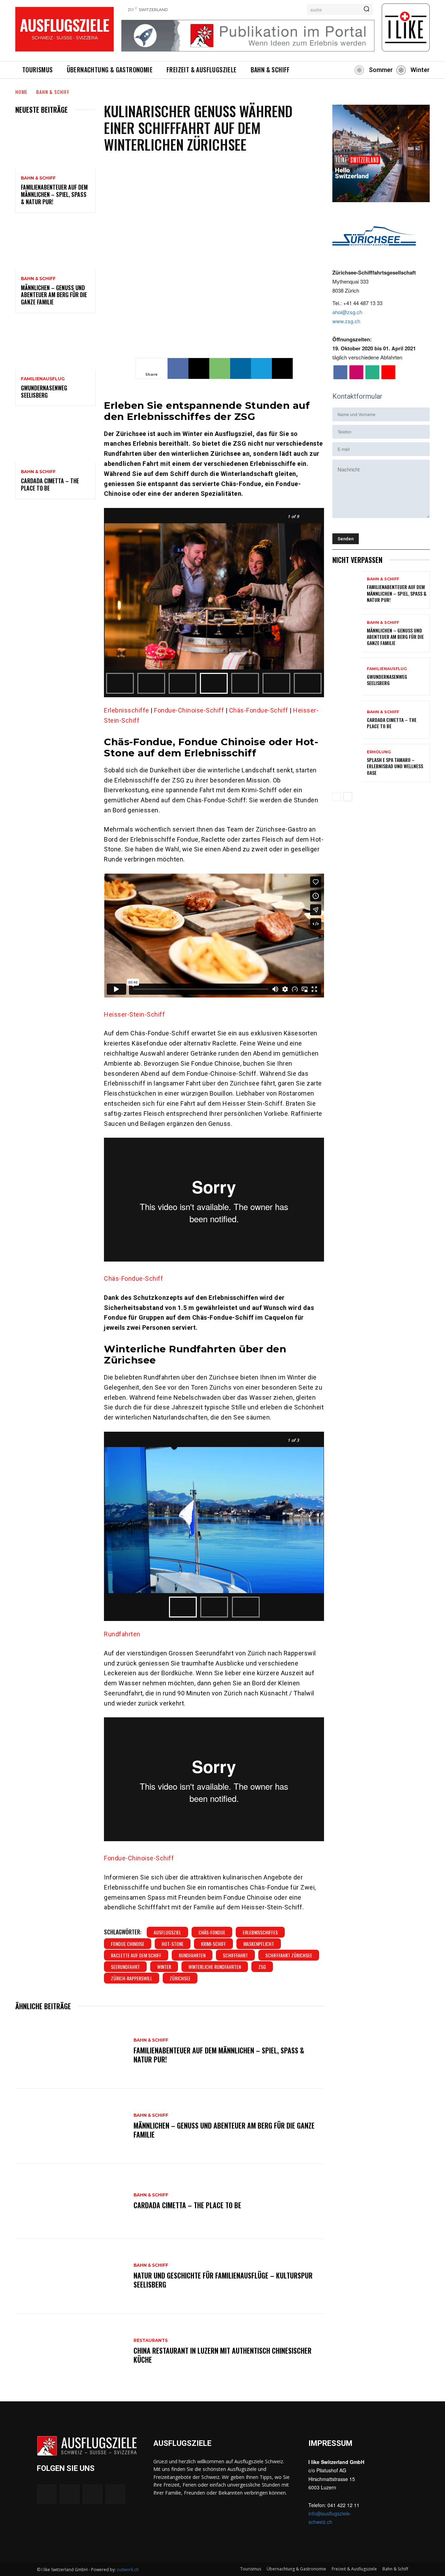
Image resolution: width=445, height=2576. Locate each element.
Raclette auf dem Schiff (136, 1955)
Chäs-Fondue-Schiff (259, 710)
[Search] (366, 9)
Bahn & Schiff (53, 92)
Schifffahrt (235, 1955)
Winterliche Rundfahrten (215, 1967)
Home (21, 92)
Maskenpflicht (259, 1944)
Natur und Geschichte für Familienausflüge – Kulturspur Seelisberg (223, 2280)
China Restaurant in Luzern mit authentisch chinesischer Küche (222, 2355)
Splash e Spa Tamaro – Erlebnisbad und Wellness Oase (395, 766)
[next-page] (348, 797)
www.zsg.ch (346, 321)
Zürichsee (180, 1978)
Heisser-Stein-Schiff (134, 1014)
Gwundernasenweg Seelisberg (44, 392)
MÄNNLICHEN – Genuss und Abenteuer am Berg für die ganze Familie (54, 295)
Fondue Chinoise (128, 1944)
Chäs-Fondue (212, 1932)
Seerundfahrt (125, 1967)
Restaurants (151, 2340)
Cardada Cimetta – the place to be (50, 484)
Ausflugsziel (167, 1932)
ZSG (262, 1967)
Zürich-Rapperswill (132, 1978)
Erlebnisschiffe (127, 710)
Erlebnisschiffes (260, 1932)
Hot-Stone (173, 1944)
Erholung (379, 752)
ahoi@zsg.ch (347, 312)
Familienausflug (43, 379)
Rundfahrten (122, 1634)
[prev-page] (337, 797)
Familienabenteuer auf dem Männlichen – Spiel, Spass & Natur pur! (54, 194)
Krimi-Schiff (213, 1944)
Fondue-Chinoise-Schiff (189, 710)
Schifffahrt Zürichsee (289, 1955)
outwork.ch (128, 2570)
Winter (164, 1967)
